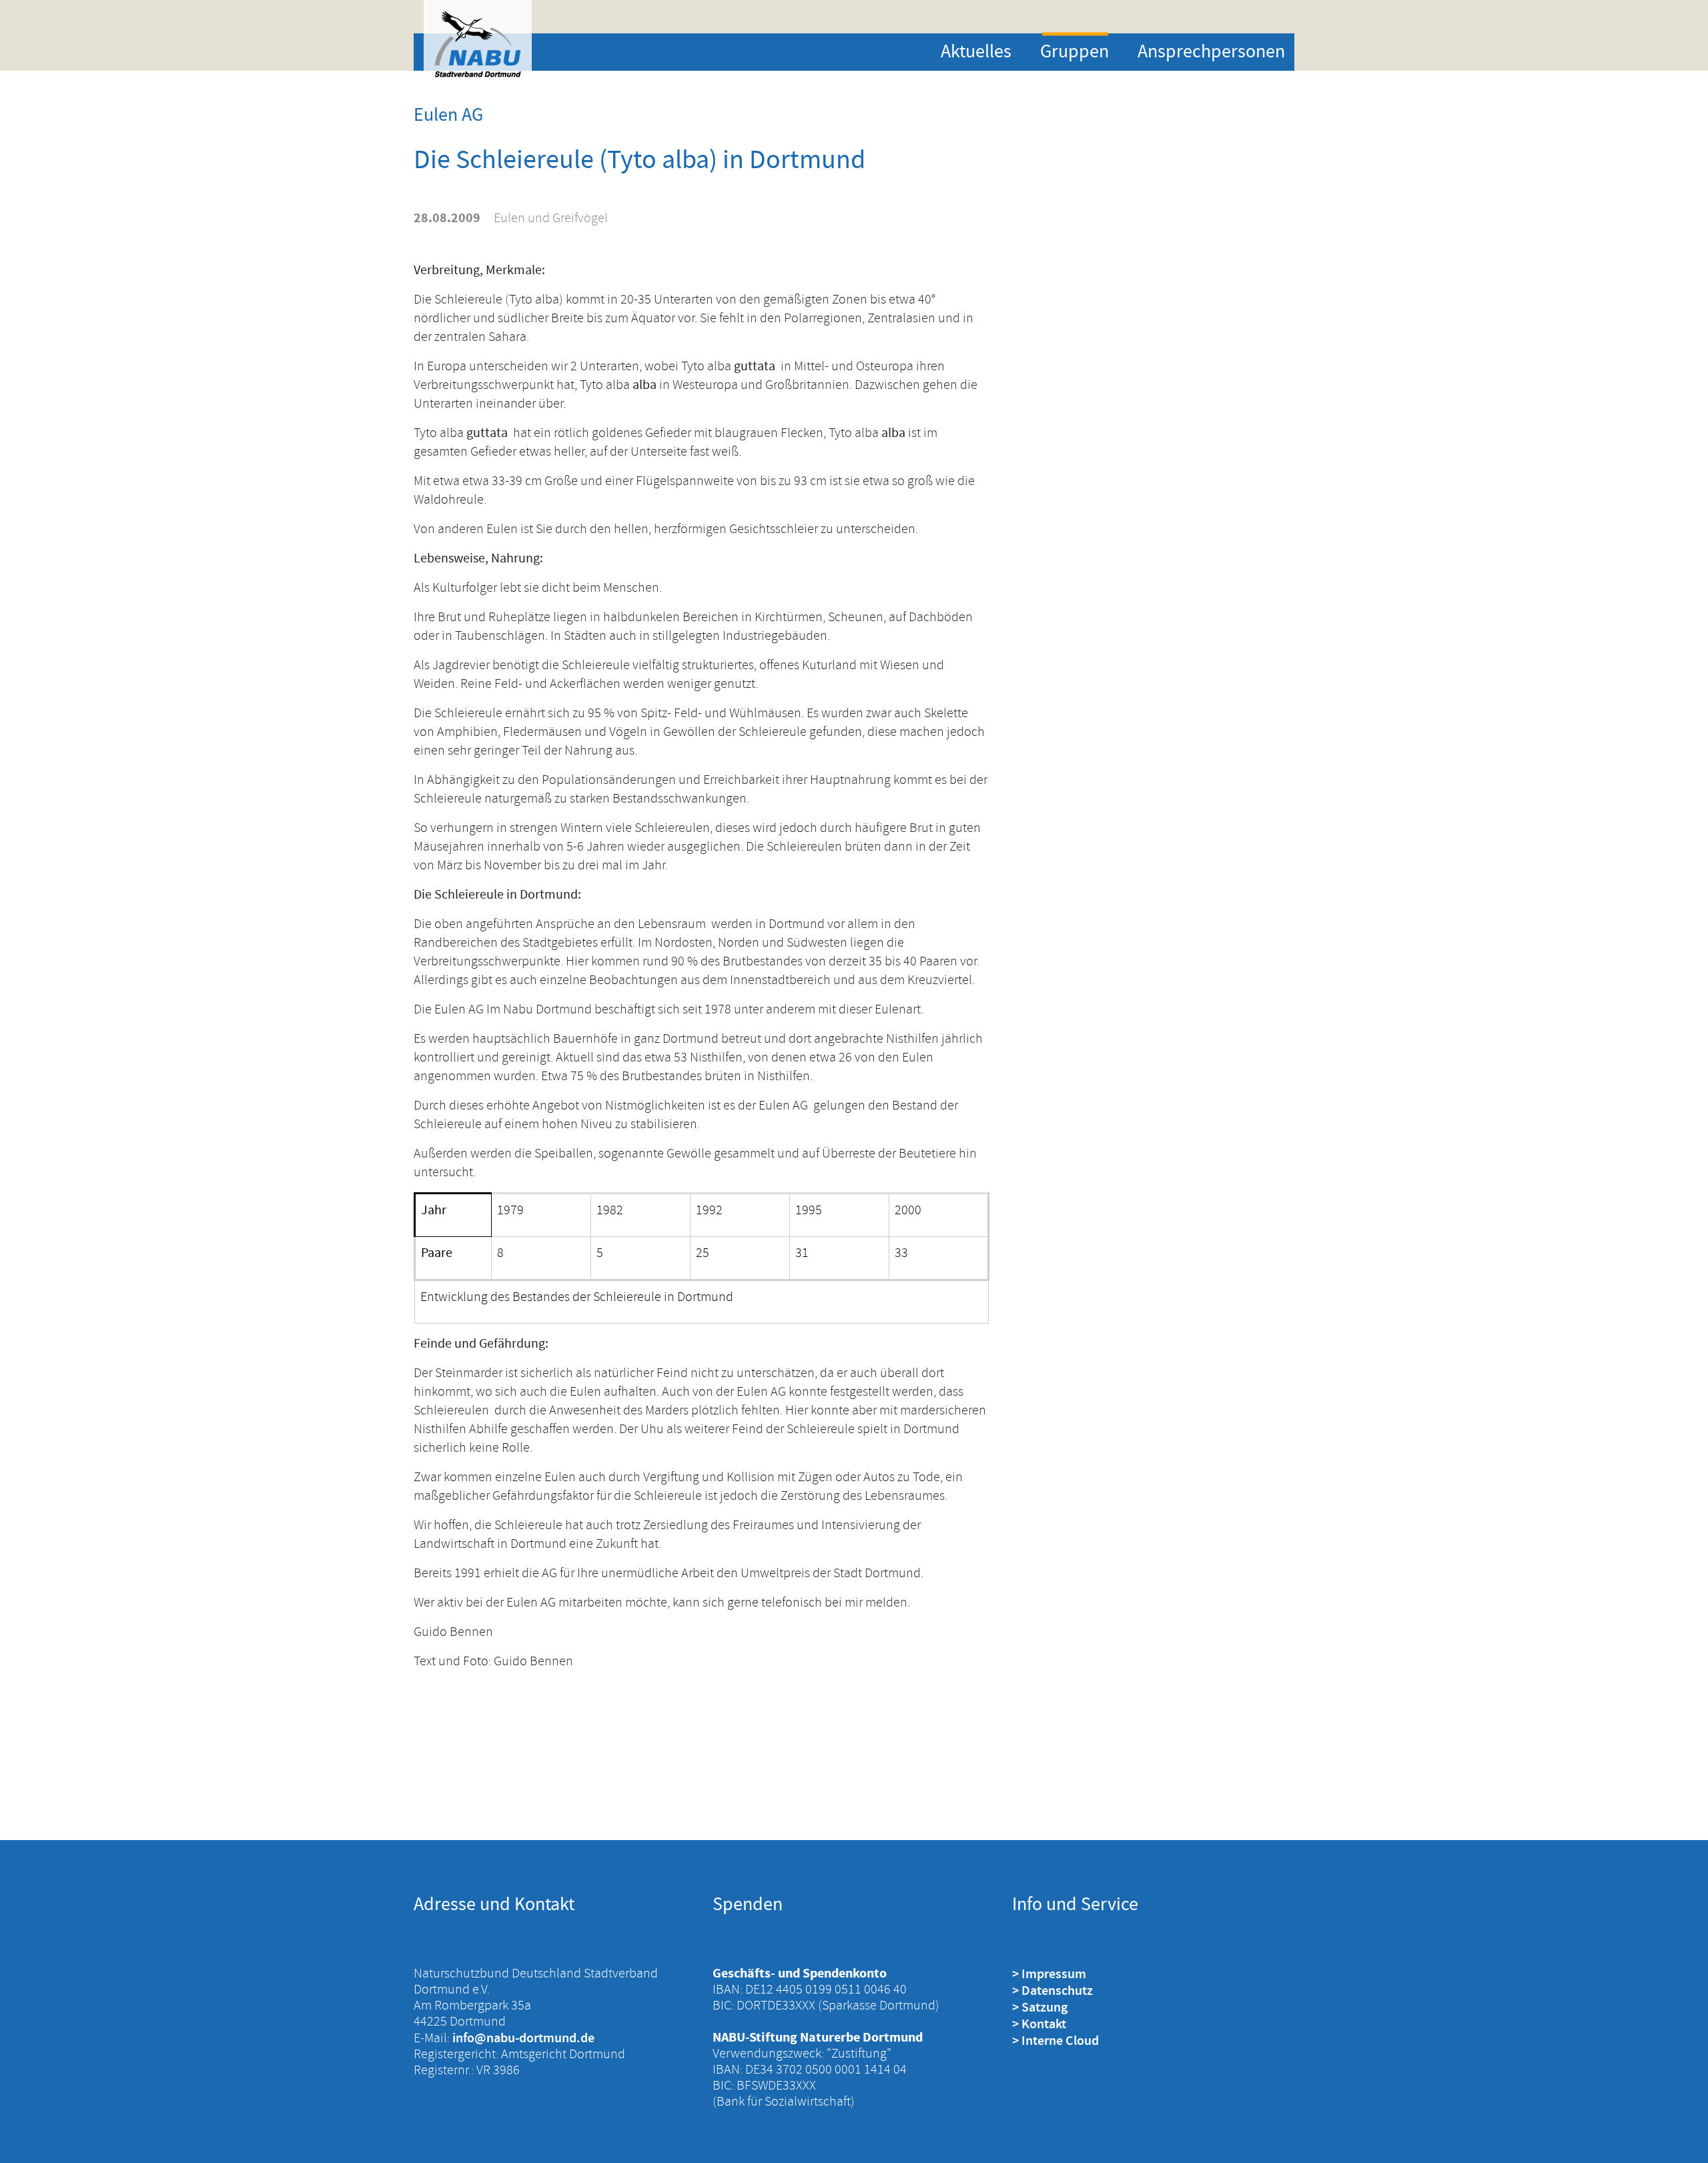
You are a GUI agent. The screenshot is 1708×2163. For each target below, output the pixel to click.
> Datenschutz (1052, 1990)
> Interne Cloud (1055, 2040)
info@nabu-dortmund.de (523, 2038)
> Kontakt (1039, 2024)
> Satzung (1040, 2007)
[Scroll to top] (1675, 2130)
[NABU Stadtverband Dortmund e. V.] (478, 44)
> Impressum (1049, 1974)
